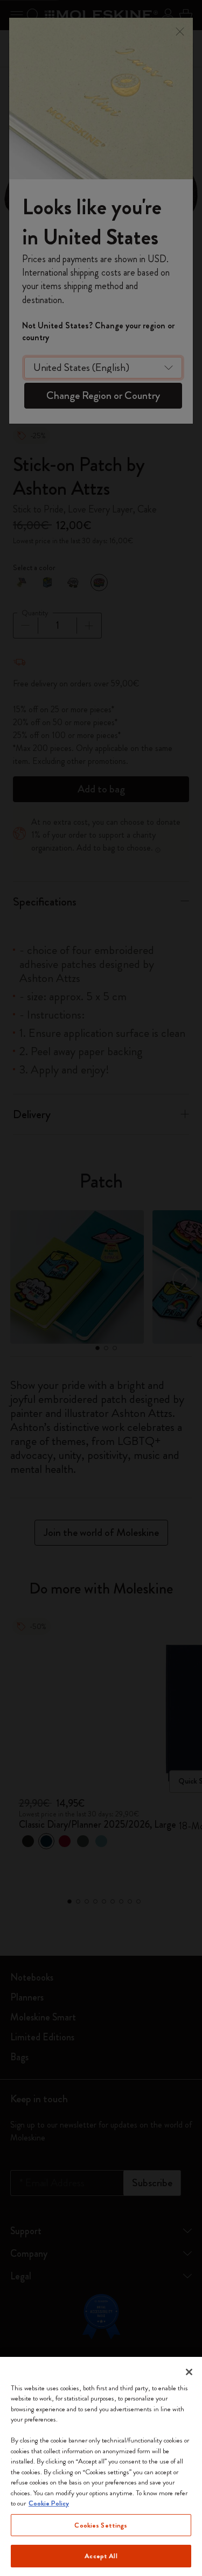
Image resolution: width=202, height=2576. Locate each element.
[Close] (189, 2372)
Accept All (101, 2556)
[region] (101, 2466)
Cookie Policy (49, 2503)
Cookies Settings (101, 2525)
